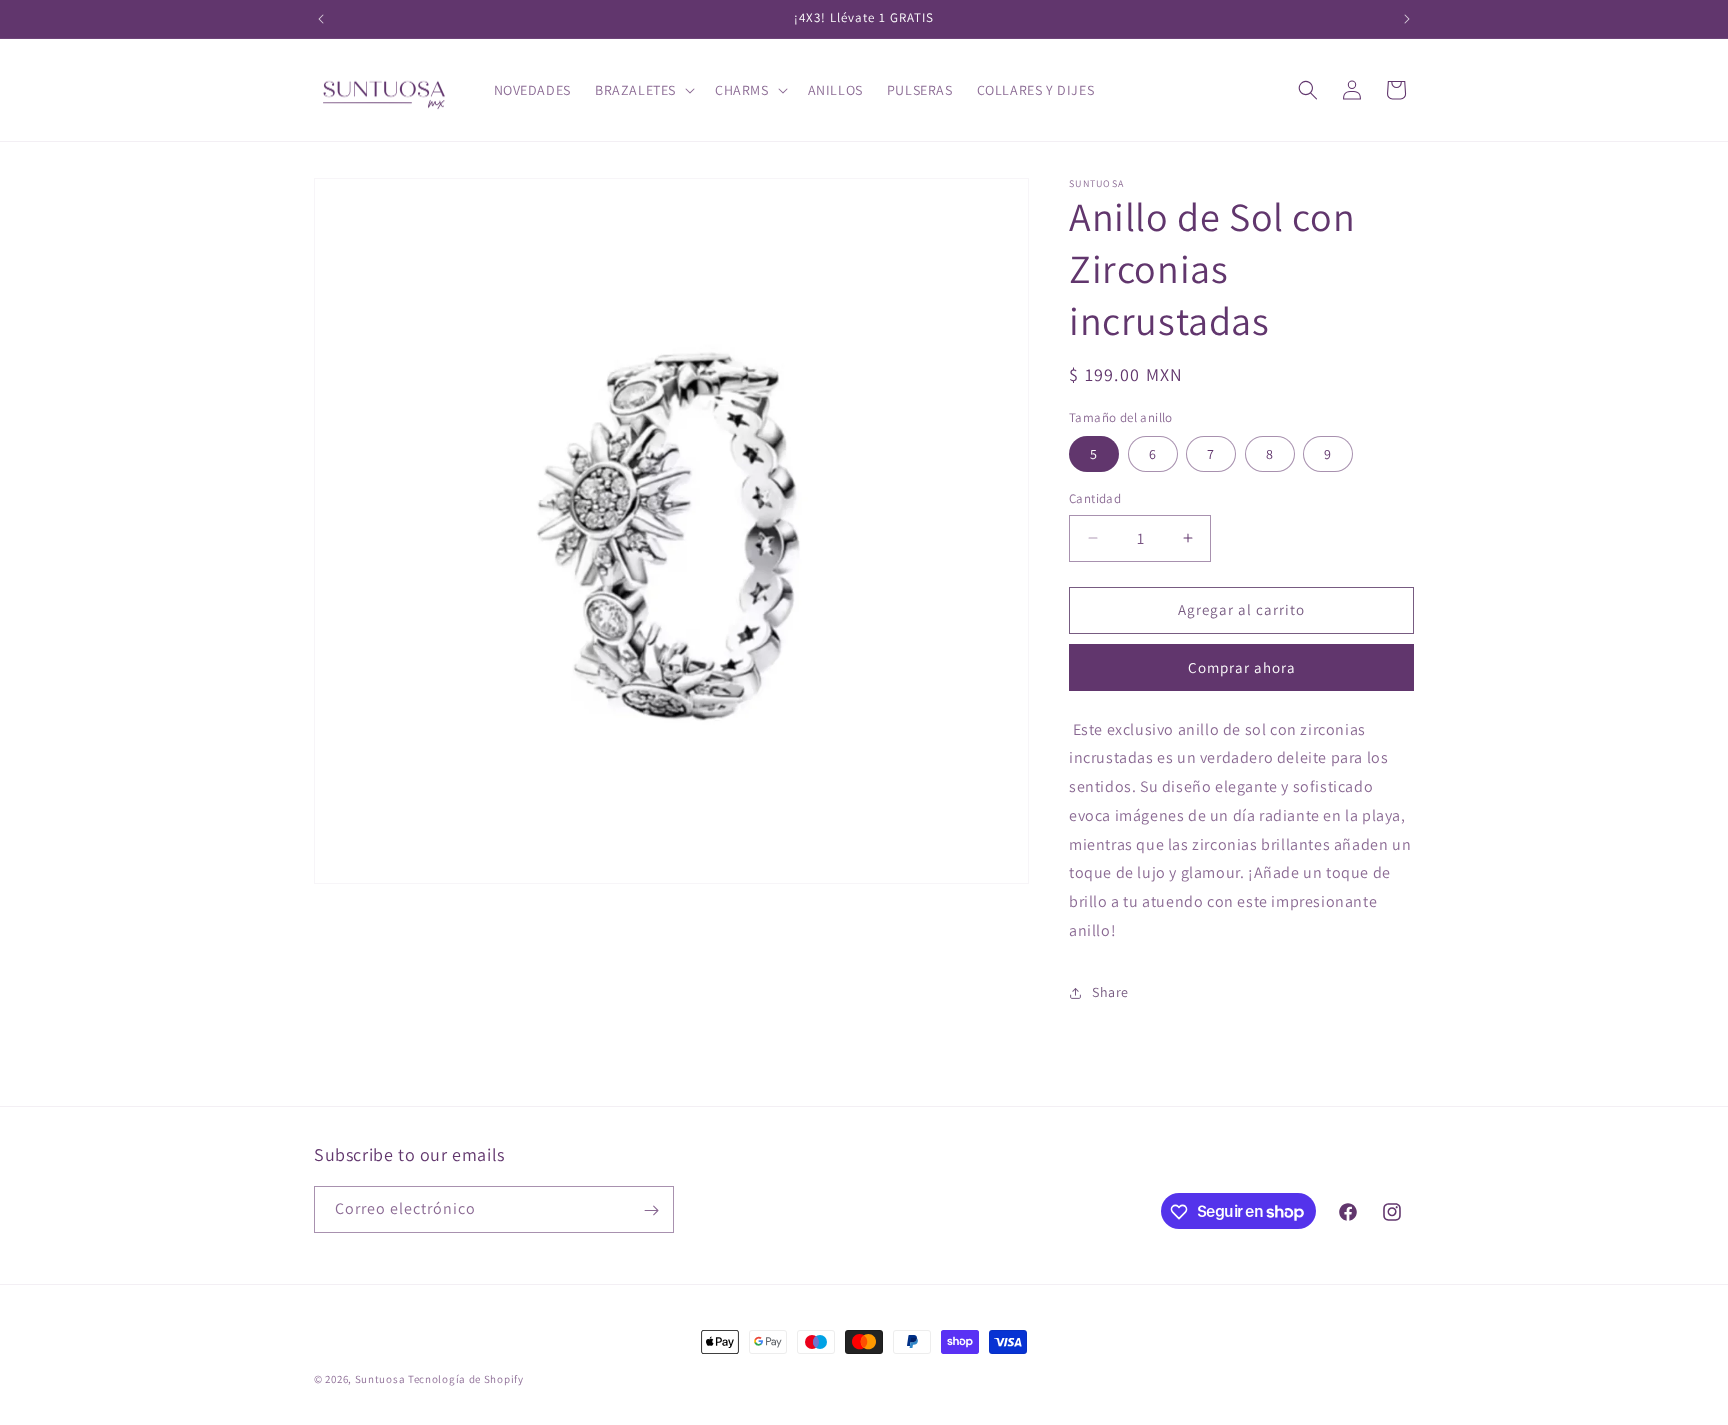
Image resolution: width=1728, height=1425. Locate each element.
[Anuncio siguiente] (1407, 19)
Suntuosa (381, 1379)
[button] (643, 90)
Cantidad (1095, 498)
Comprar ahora (1242, 667)
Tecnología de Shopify (466, 1379)
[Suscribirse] (651, 1210)
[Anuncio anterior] (321, 19)
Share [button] (1110, 992)
